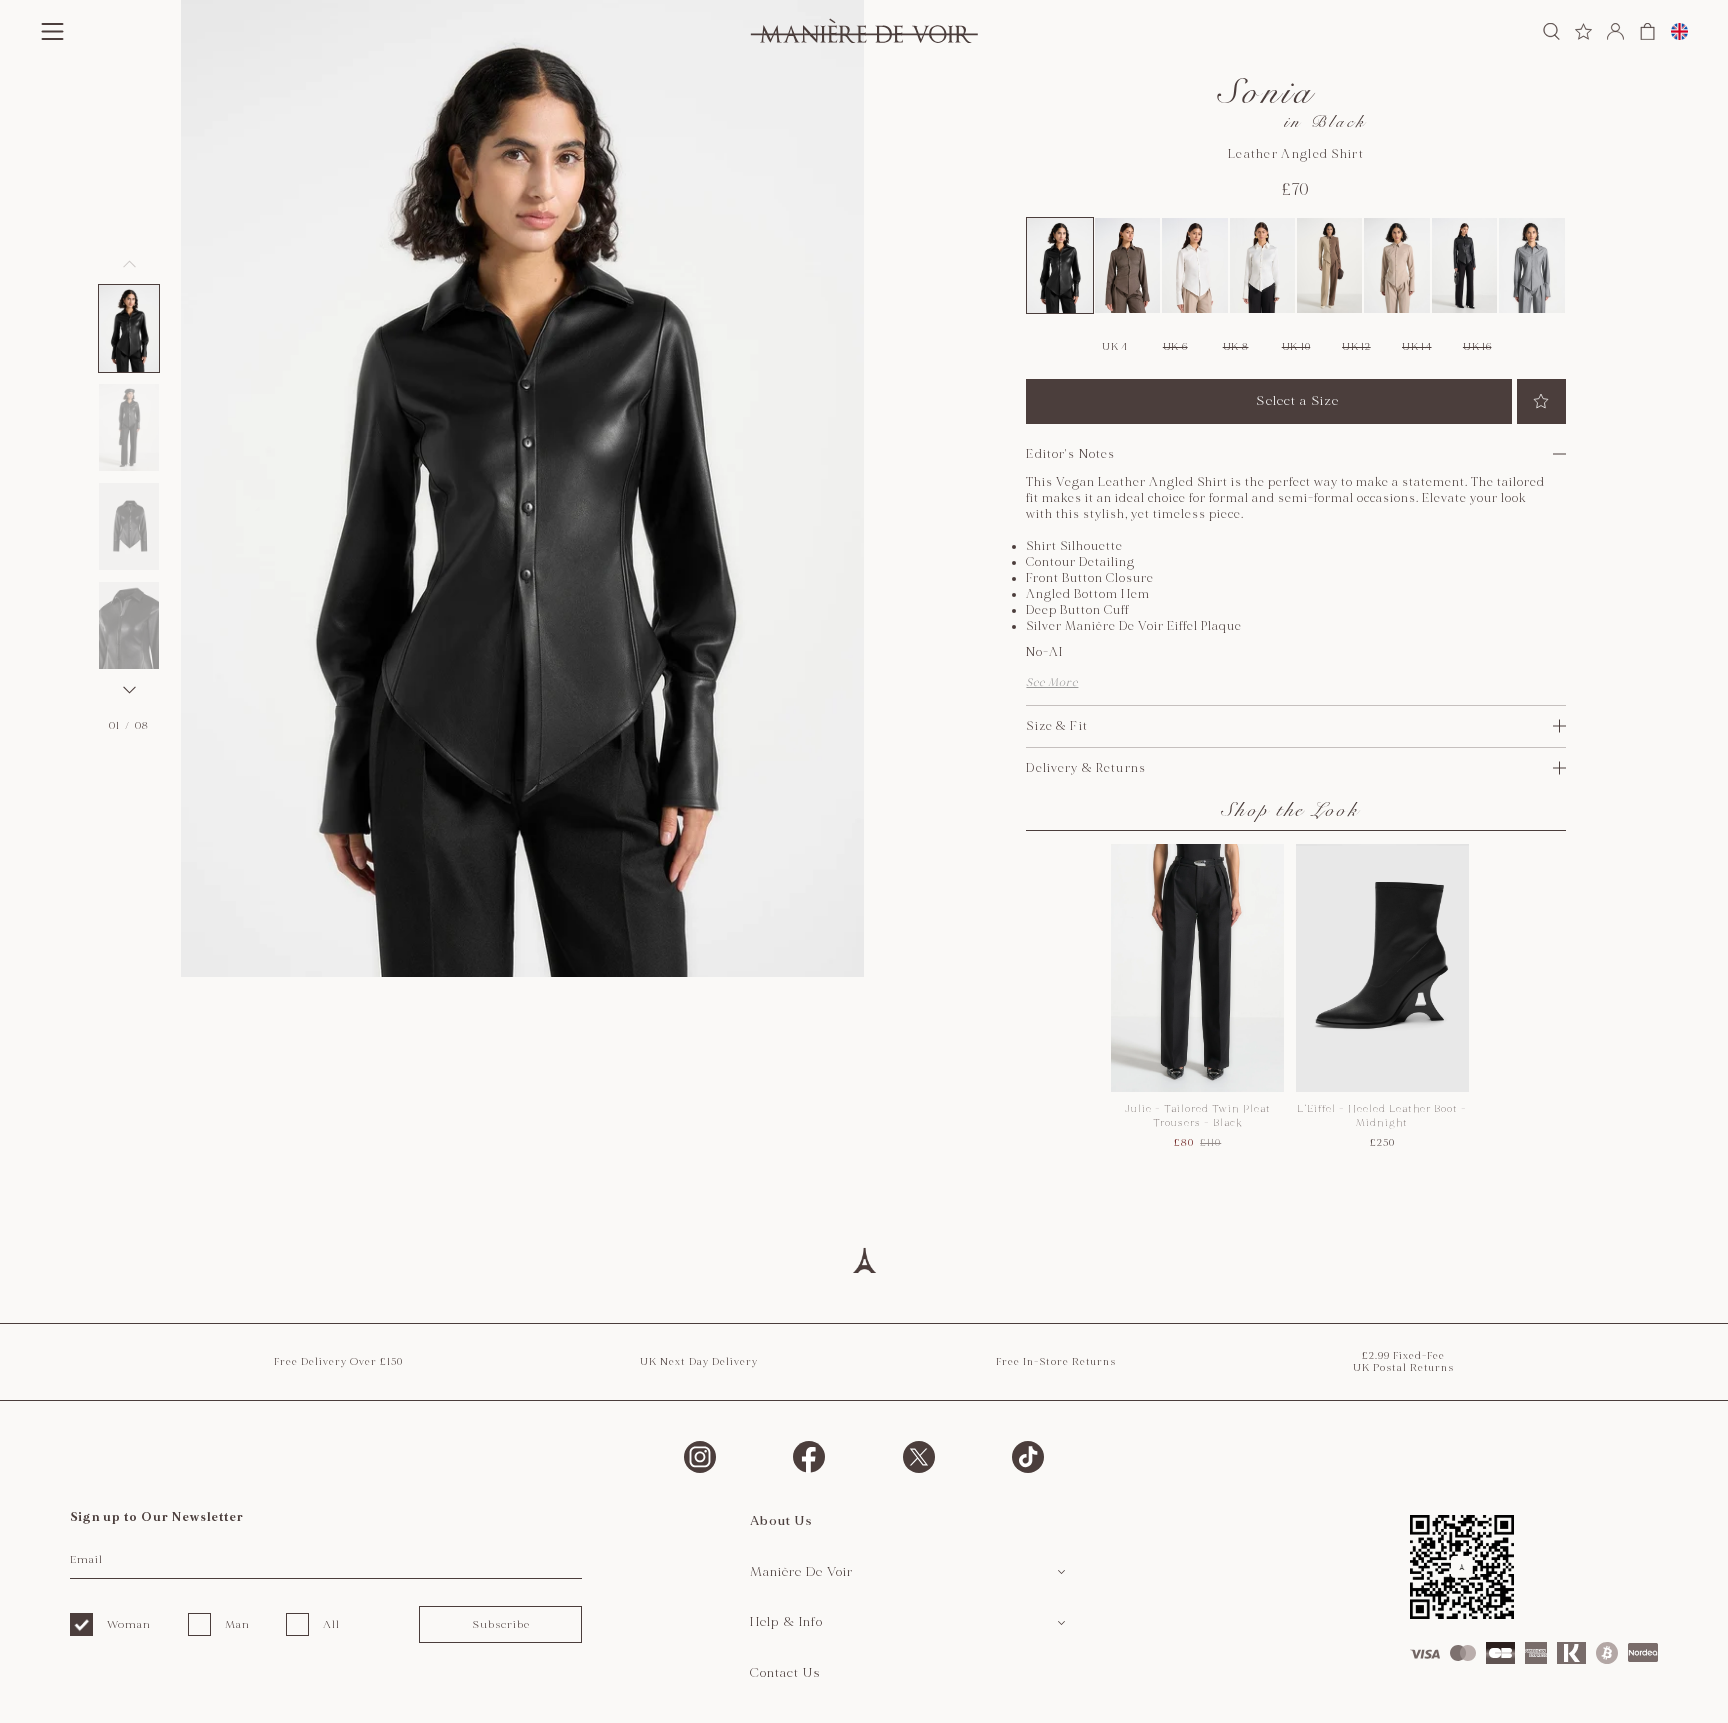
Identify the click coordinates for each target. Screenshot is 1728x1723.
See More (1052, 682)
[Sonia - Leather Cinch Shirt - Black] (1464, 265)
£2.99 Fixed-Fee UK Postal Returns (1403, 1362)
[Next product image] (129, 690)
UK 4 (1115, 347)
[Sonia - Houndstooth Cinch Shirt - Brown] (1127, 265)
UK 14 (1417, 347)
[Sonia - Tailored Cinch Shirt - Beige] (1396, 265)
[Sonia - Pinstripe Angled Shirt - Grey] (1531, 265)
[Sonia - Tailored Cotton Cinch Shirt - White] (1194, 265)
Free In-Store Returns (1056, 1362)
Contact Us (785, 1673)
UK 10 (1296, 347)
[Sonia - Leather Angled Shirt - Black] (1059, 265)
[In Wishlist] (1541, 401)
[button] (129, 328)
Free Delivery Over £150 (338, 1362)
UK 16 (1477, 347)
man (237, 1624)
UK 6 (1175, 347)
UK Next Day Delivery (699, 1362)
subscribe (501, 1624)
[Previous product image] (129, 264)
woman (129, 1624)
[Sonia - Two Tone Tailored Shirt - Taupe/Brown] (1329, 265)
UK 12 (1356, 347)
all (331, 1624)
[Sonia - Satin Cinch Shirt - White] (1262, 265)
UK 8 (1236, 347)
